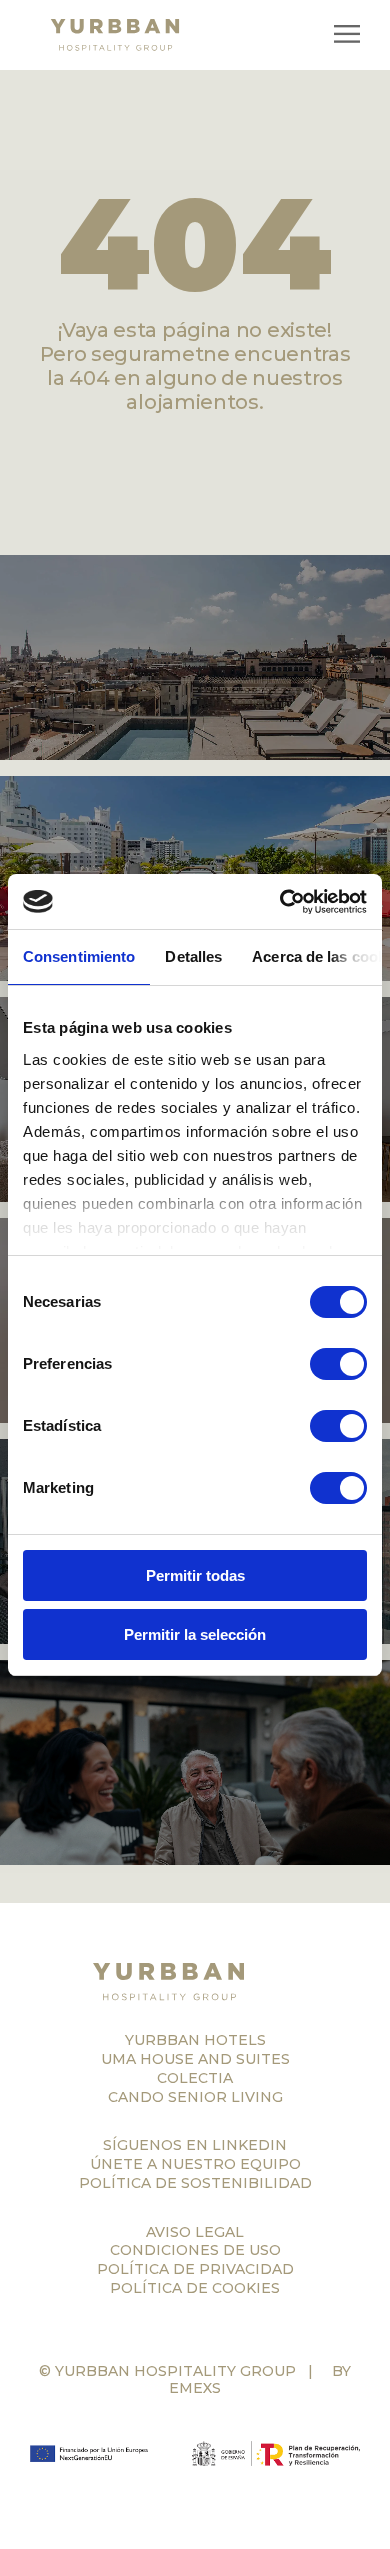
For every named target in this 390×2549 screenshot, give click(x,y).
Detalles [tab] (193, 956)
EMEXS (195, 2388)
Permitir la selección (195, 1634)
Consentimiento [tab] (79, 956)
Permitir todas (195, 1575)
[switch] (338, 1364)
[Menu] (347, 35)
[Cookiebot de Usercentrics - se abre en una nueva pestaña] (280, 902)
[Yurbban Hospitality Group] (195, 1982)
